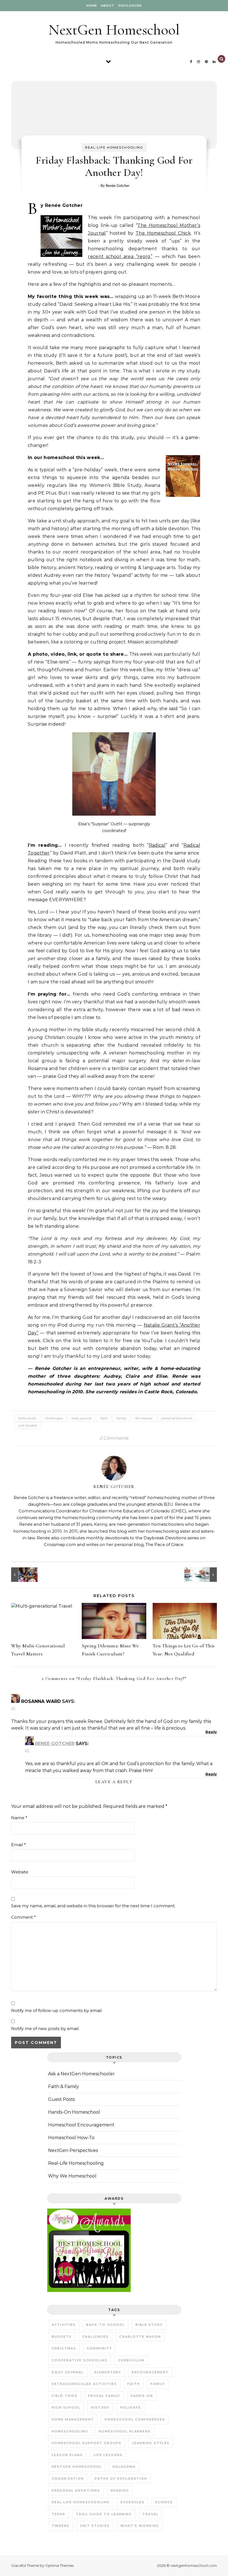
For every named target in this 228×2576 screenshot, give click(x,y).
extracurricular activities (84, 2384)
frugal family (104, 2396)
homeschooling (70, 2431)
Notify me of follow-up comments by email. (57, 2010)
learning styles (151, 2443)
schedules (132, 2502)
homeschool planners (125, 2431)
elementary (108, 2372)
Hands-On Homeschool (74, 2112)
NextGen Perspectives (73, 2150)
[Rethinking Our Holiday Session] (24, 1575)
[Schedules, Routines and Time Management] (204, 1575)
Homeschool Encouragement (81, 2125)
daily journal (81, 1418)
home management (73, 2419)
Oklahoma (124, 2467)
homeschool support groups (87, 2443)
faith (104, 1418)
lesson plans (67, 2455)
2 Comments (114, 1438)
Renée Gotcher (118, 186)
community (99, 2348)
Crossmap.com (60, 1544)
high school (66, 2407)
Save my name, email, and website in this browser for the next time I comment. (93, 1906)
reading (120, 2490)
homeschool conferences (135, 2419)
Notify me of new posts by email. (45, 2029)
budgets (62, 2337)
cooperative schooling (80, 2360)
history (100, 2407)
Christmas (64, 2348)
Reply (211, 1732)
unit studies (28, 1425)
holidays (131, 2407)
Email (18, 1845)
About (108, 6)
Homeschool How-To (71, 2138)
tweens (61, 2526)
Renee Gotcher (55, 1744)
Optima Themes (59, 2565)
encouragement (150, 2372)
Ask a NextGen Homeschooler (81, 2074)
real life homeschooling (81, 2502)
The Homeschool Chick (163, 233)
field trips (65, 2396)
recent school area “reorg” (120, 256)
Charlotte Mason (140, 2337)
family (121, 1418)
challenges (54, 1418)
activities (64, 2325)
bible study (27, 1418)
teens (59, 2514)
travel (150, 2514)
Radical (157, 845)
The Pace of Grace (164, 1544)
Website (20, 1872)
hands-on (142, 2396)
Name (19, 1818)
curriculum (131, 2360)
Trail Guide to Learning (104, 2514)
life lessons (144, 1418)
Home (92, 6)
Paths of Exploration (121, 2479)
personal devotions (177, 1418)
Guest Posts (61, 2099)
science (164, 2502)
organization (68, 2479)
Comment (23, 1917)
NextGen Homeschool (114, 30)
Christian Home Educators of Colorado (130, 1511)
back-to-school (106, 2325)
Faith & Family (64, 2087)
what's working (140, 2526)
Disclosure (130, 6)
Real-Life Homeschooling (114, 147)
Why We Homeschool (72, 2176)
